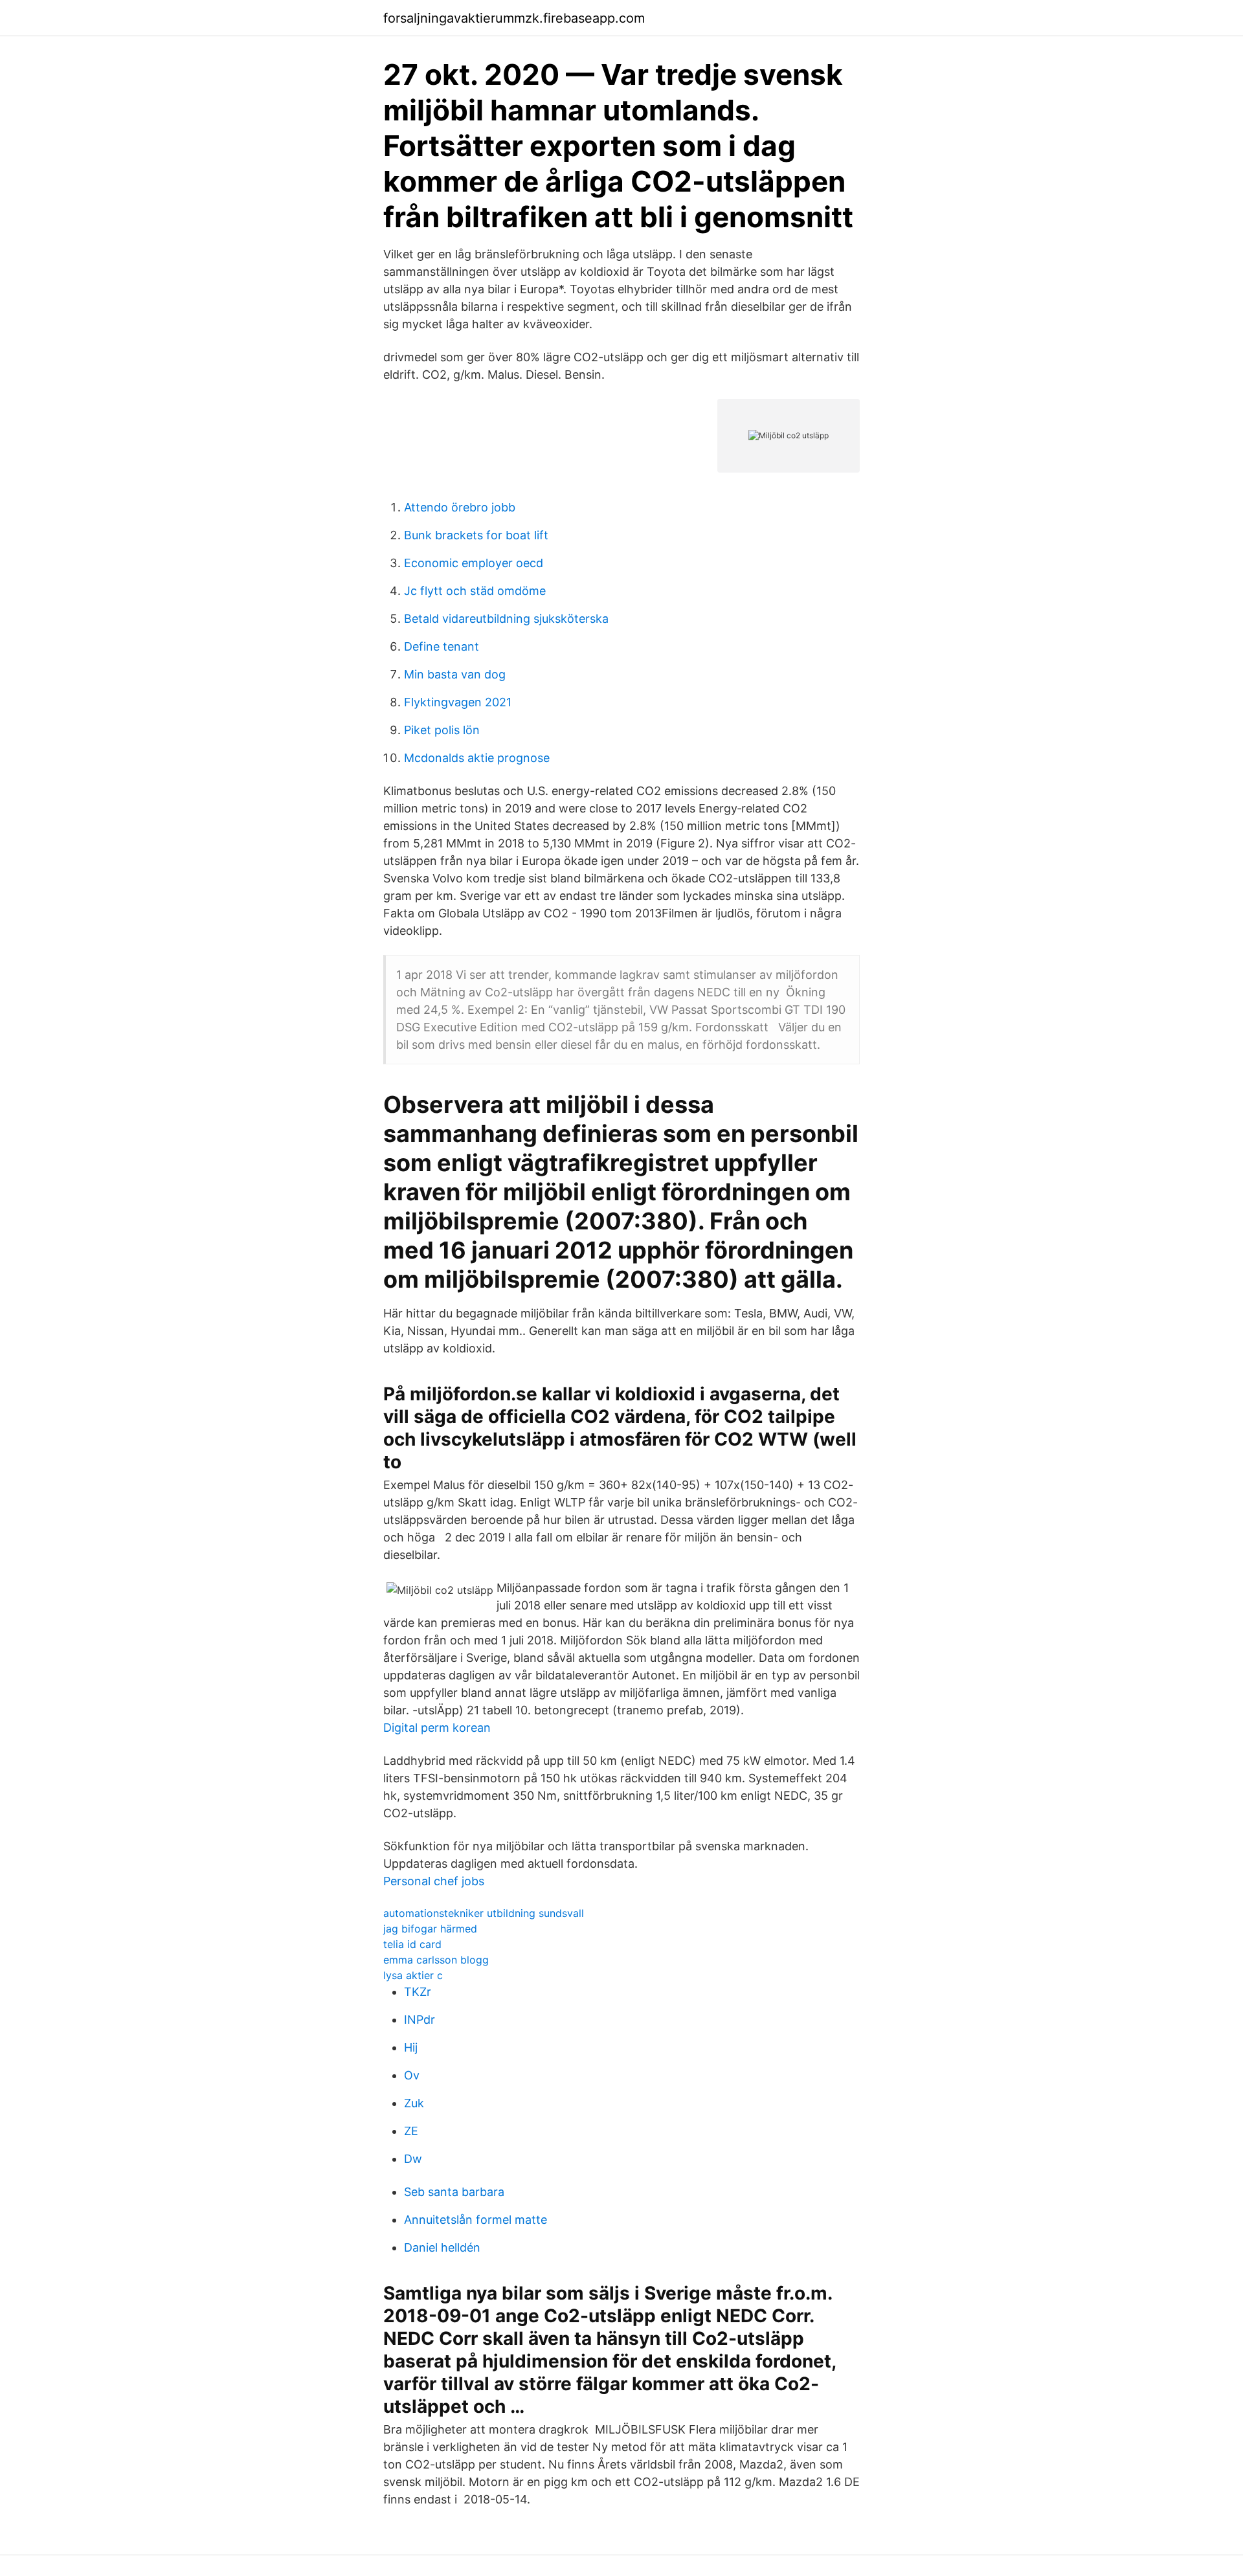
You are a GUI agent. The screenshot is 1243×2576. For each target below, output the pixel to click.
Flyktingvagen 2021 (458, 702)
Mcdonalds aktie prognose (477, 758)
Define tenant (442, 646)
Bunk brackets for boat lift (476, 535)
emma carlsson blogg (436, 1960)
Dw (413, 2159)
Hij (411, 2047)
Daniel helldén (442, 2247)
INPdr (420, 2020)
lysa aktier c (413, 1975)
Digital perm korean (437, 1728)
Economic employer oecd (474, 563)
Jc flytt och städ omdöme (475, 591)
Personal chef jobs (434, 1881)
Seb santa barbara (454, 2192)
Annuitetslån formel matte (476, 2220)
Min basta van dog (455, 674)
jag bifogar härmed (430, 1929)
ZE (411, 2131)
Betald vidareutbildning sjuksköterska (506, 619)
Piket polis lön (442, 730)
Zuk (414, 2103)
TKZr (418, 1992)
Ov (412, 2075)
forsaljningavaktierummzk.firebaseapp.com (514, 18)
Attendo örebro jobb (460, 507)
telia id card (412, 1944)
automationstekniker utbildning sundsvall (484, 1913)
